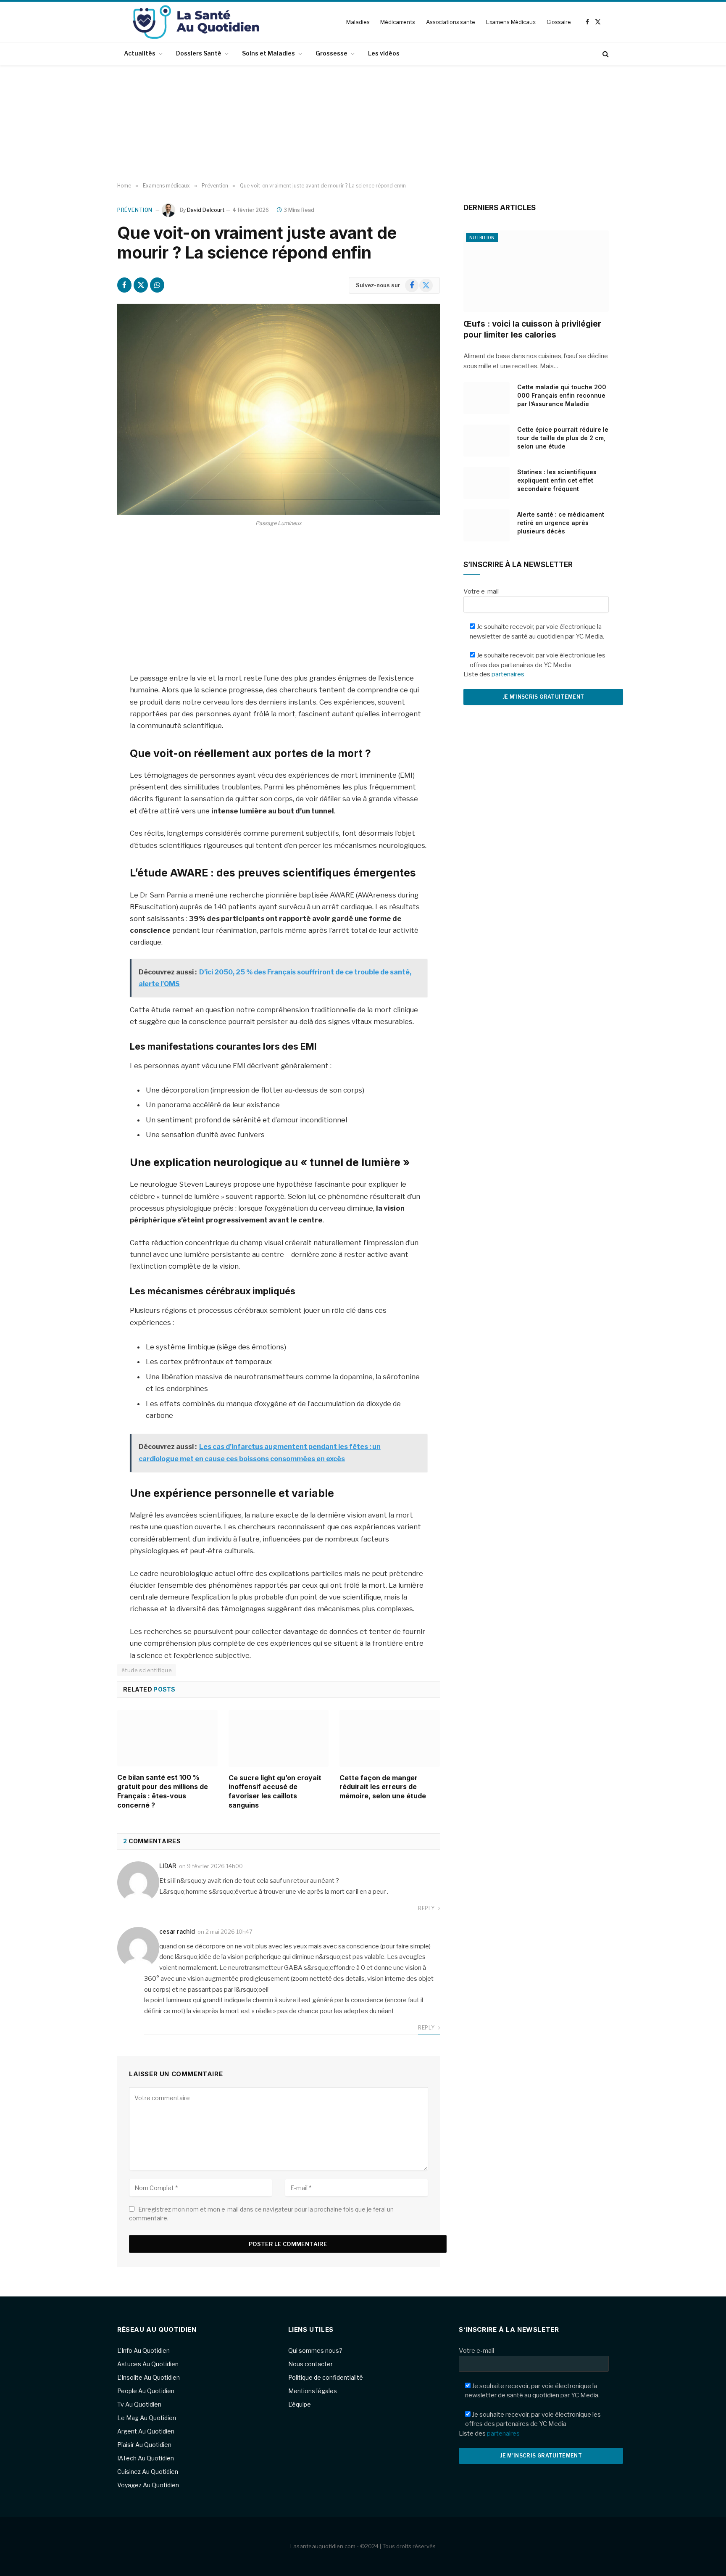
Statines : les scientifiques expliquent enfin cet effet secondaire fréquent (557, 480)
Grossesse (331, 53)
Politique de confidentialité (326, 2377)
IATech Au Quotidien (146, 2458)
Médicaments (398, 22)
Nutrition (482, 238)
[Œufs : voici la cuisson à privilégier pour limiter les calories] (536, 271)
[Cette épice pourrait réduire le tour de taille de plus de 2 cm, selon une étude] (487, 441)
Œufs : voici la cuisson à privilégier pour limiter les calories (532, 329)
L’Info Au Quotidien (143, 2350)
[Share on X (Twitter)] (141, 285)
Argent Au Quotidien (146, 2431)
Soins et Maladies (268, 53)
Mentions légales (313, 2391)
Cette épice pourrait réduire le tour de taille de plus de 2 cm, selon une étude (563, 438)
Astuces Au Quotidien (148, 2364)
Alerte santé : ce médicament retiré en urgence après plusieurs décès (561, 523)
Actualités (140, 53)
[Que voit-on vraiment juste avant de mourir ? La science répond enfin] (279, 409)
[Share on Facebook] (124, 285)
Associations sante (451, 22)
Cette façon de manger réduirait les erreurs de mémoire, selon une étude (383, 1787)
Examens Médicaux (511, 22)
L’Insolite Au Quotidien (149, 2377)
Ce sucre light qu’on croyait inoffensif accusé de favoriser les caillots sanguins (275, 1791)
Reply (427, 1908)
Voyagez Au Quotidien (148, 2485)
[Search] (605, 54)
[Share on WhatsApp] (157, 285)
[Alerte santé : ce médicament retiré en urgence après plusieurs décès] (487, 525)
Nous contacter (310, 2364)
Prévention (135, 210)
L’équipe (300, 2404)
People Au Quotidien (146, 2391)
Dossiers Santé (199, 53)
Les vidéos (384, 53)
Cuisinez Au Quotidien (148, 2472)
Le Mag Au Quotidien (147, 2418)
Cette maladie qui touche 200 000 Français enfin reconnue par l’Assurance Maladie (562, 395)
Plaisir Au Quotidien (144, 2445)
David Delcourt (206, 210)
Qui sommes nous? (315, 2350)
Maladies (358, 22)
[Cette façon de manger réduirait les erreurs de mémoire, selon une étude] (390, 1738)
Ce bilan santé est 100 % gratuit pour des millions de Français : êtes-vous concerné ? (163, 1791)
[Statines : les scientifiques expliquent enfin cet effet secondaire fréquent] (487, 483)
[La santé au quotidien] (196, 22)
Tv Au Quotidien (139, 2404)
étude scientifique (147, 1670)
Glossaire (559, 22)
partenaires (508, 674)
